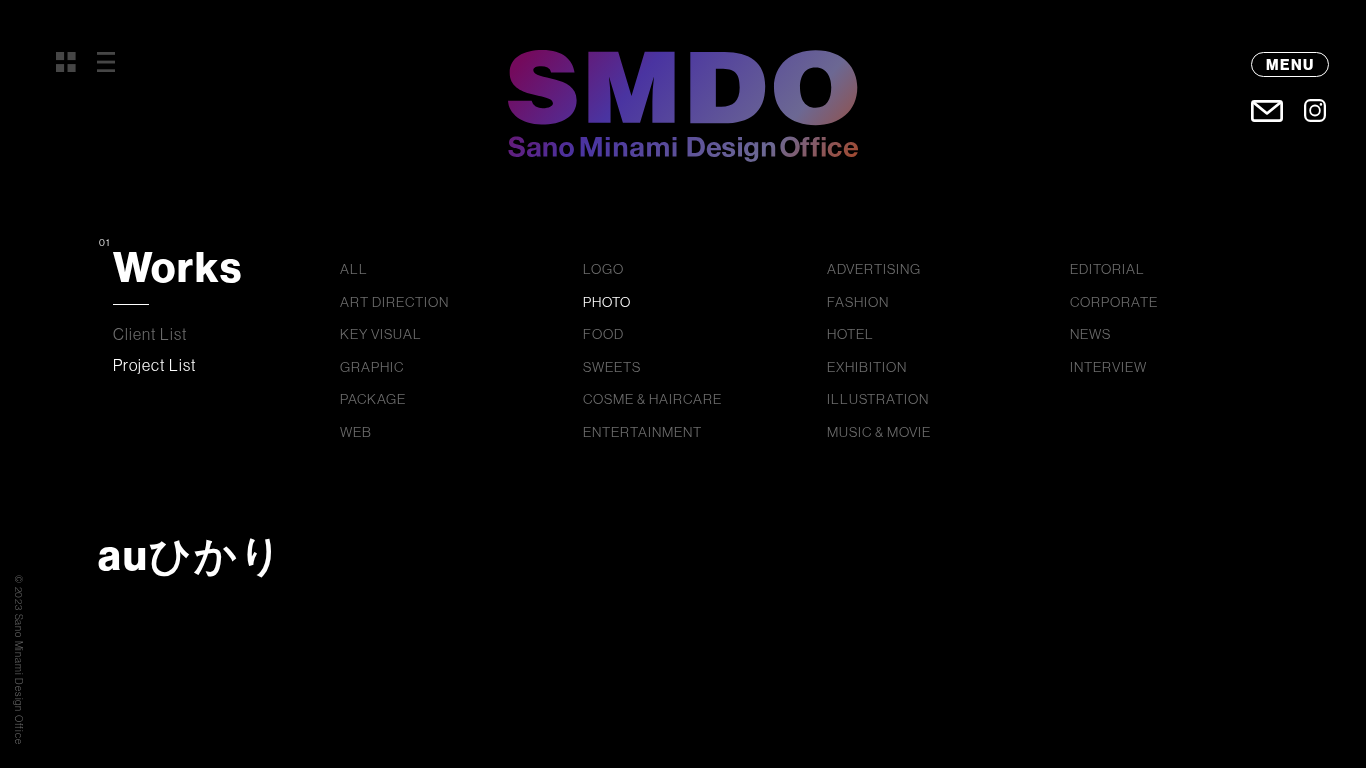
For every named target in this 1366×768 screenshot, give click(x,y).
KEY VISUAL (381, 334)
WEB (356, 432)
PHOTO (607, 302)
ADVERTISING (874, 269)
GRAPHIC (372, 367)
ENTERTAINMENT (642, 432)
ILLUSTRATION (878, 399)
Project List (155, 365)
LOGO (603, 269)
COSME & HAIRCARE (652, 399)
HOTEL (850, 334)
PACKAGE (373, 399)
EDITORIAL (1107, 269)
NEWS (1090, 334)
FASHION (858, 302)
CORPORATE (1114, 302)
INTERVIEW (1108, 367)
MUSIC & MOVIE (879, 432)
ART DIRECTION (394, 302)
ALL (354, 269)
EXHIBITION (867, 367)
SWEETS (612, 367)
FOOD (603, 334)
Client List (150, 334)
